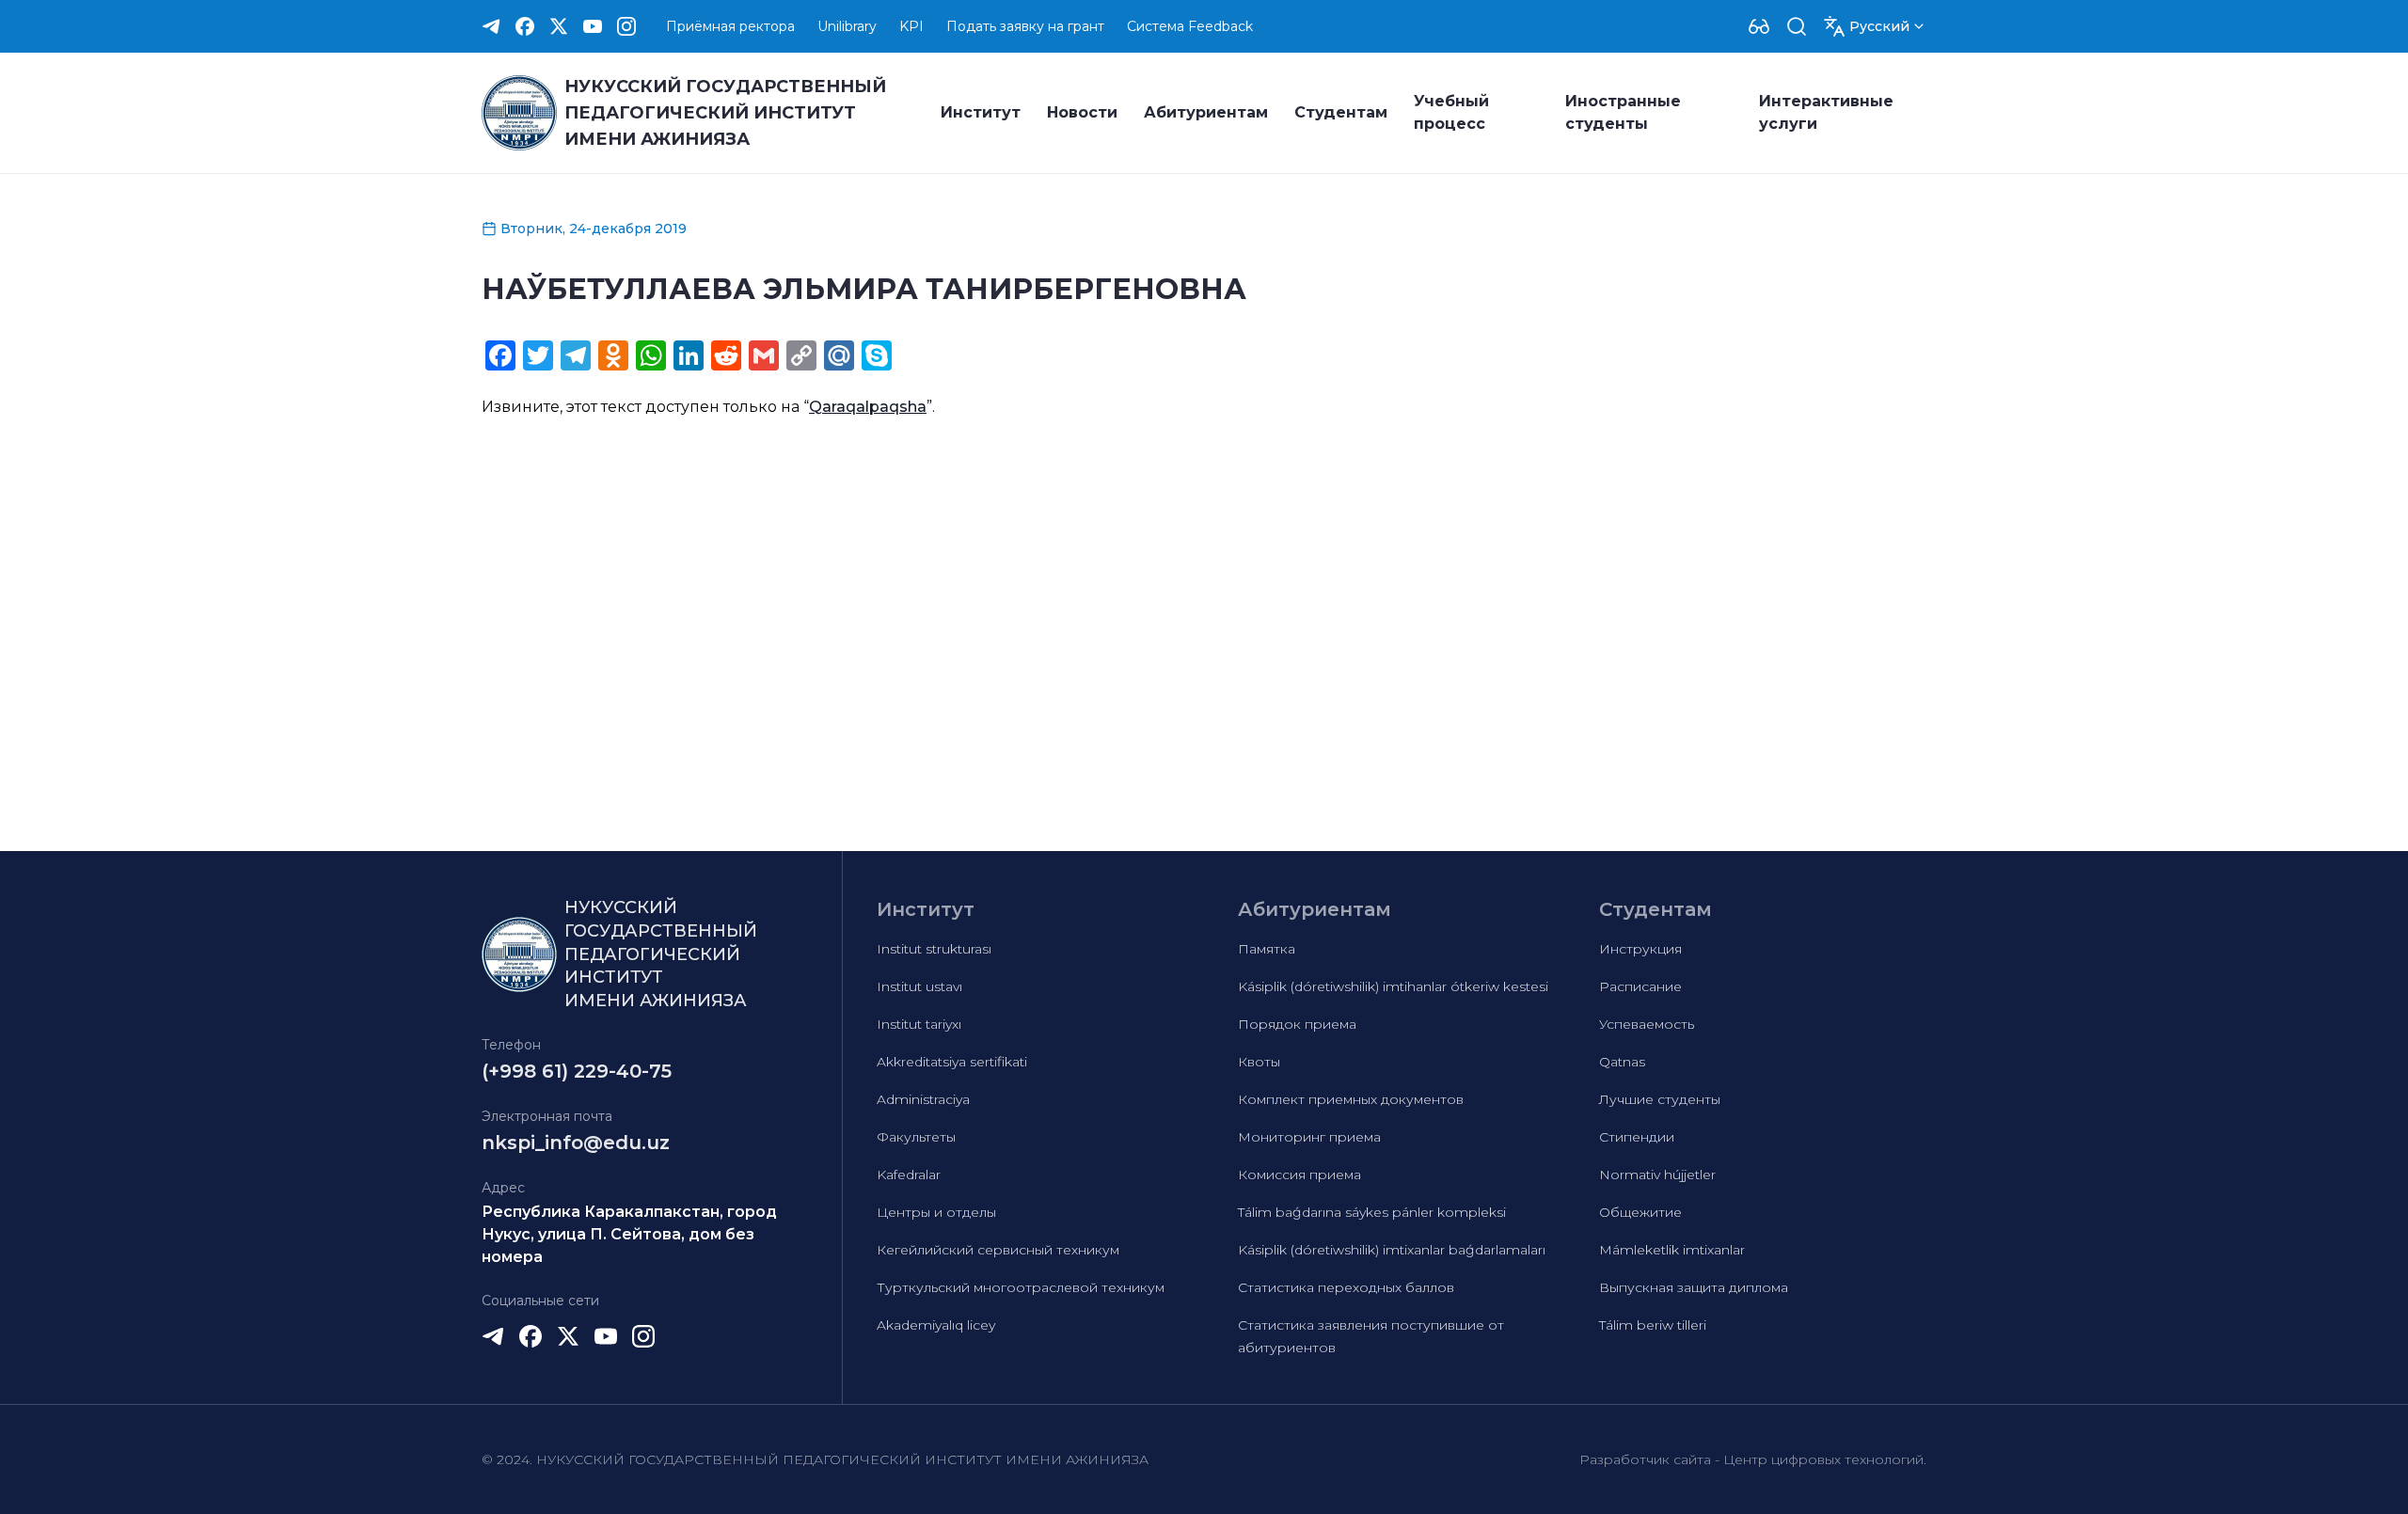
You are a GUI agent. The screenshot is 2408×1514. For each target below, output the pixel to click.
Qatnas (1622, 1062)
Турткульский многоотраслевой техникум (1021, 1287)
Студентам (1341, 112)
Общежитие (1640, 1212)
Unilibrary (847, 26)
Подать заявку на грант (1025, 26)
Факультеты (916, 1137)
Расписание (1640, 986)
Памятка (1267, 949)
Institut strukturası (934, 949)
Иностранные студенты (1623, 112)
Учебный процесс (1451, 112)
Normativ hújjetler (1657, 1175)
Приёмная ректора (730, 26)
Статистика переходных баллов (1346, 1287)
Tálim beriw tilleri (1653, 1325)
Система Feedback (1190, 26)
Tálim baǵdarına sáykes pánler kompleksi (1372, 1212)
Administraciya (923, 1099)
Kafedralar (909, 1175)
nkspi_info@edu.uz (576, 1143)
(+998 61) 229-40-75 (577, 1071)
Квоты (1259, 1062)
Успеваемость (1647, 1024)
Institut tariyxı (919, 1024)
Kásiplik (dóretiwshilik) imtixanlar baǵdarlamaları (1392, 1250)
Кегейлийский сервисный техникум (998, 1250)
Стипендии (1637, 1137)
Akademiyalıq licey (936, 1325)
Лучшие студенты (1660, 1099)
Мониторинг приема (1309, 1137)
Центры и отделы (936, 1212)
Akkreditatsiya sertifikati (952, 1062)
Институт (981, 112)
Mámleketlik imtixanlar (1672, 1250)
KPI (911, 26)
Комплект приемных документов (1351, 1099)
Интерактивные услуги (1826, 112)
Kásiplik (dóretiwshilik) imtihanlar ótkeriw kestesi (1393, 986)
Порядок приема (1297, 1024)
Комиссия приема (1299, 1175)
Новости (1082, 112)
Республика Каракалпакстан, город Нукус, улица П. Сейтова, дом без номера (629, 1234)
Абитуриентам (1206, 112)
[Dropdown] (1759, 26)
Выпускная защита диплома (1694, 1287)
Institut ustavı (919, 986)
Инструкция (1640, 949)
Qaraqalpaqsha (868, 407)
